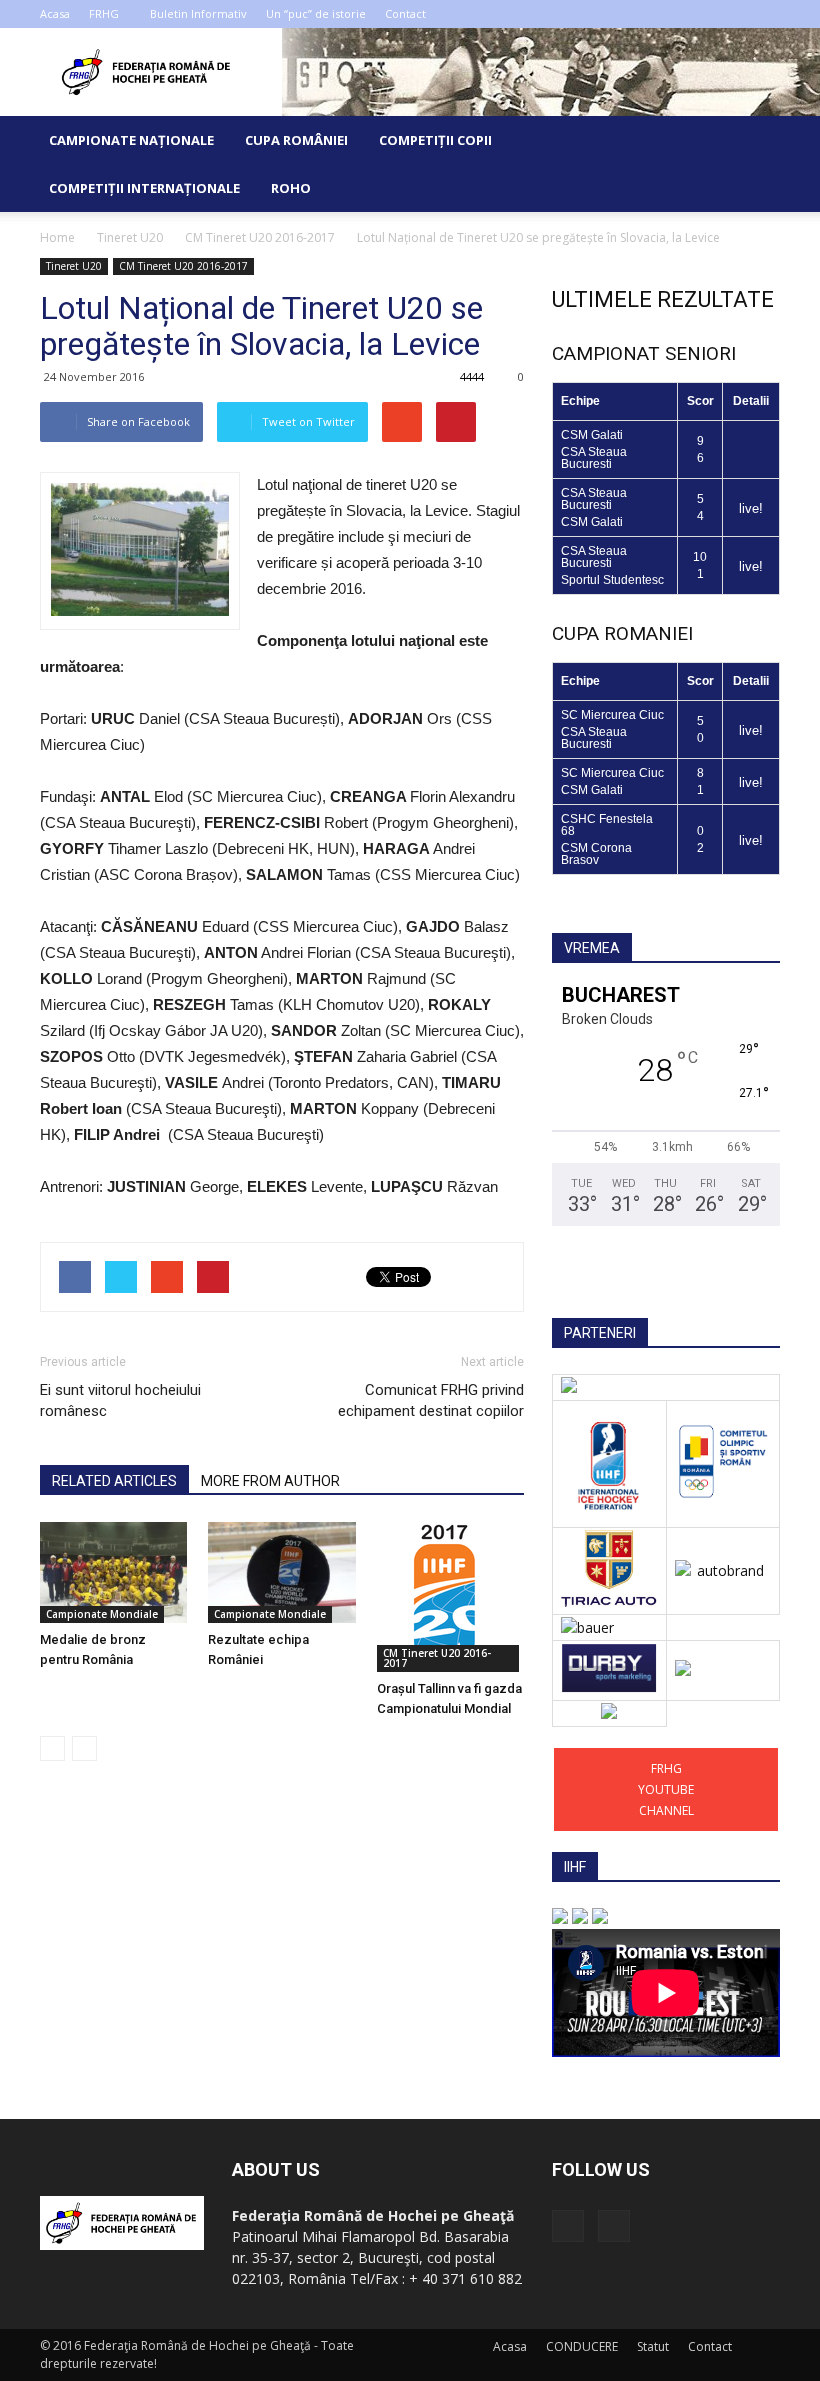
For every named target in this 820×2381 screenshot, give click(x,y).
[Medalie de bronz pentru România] (113, 1572)
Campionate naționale (131, 140)
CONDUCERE (582, 2346)
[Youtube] (765, 14)
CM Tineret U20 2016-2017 (183, 266)
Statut (653, 2346)
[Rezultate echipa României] (281, 1572)
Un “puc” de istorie (316, 13)
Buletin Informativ (198, 13)
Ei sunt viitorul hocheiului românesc (120, 1400)
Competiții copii (435, 140)
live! (751, 508)
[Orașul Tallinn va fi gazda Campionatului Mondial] (450, 1597)
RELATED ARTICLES (114, 1481)
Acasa (55, 13)
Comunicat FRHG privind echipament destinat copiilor (431, 1400)
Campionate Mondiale (102, 1614)
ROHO (291, 188)
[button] (756, 164)
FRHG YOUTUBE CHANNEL (666, 1789)
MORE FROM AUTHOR (270, 1481)
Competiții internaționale (144, 188)
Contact (405, 13)
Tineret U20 (74, 266)
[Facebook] (732, 14)
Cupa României (296, 140)
